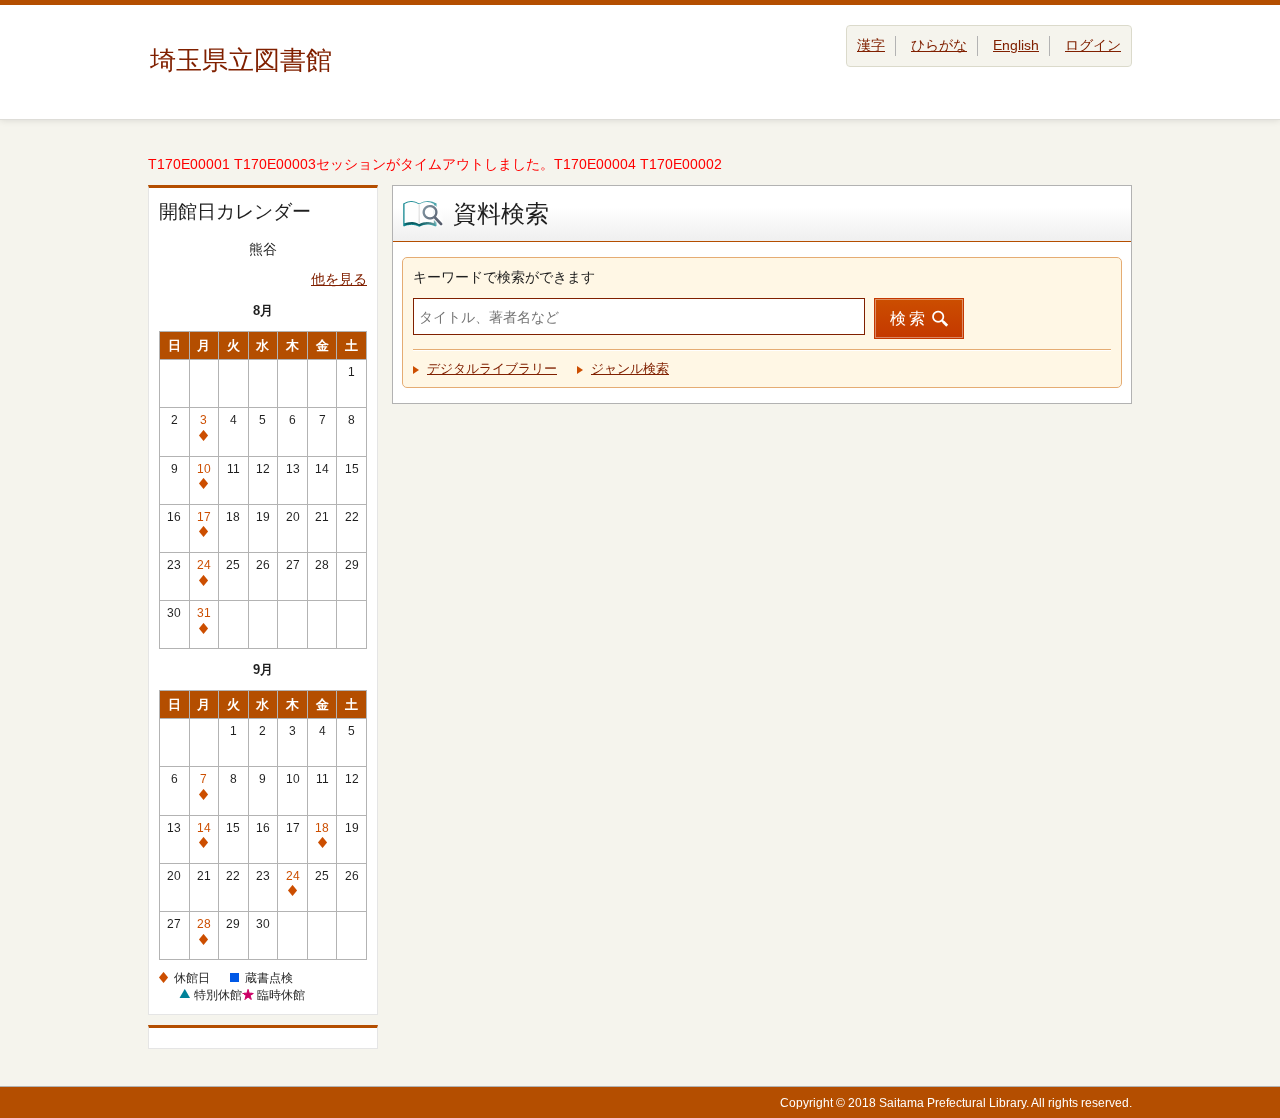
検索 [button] (909, 318)
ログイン (1093, 45)
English (1016, 45)
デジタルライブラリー (492, 368)
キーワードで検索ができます (504, 277)
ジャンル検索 (630, 368)
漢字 (871, 45)
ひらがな (939, 45)
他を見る (339, 279)
